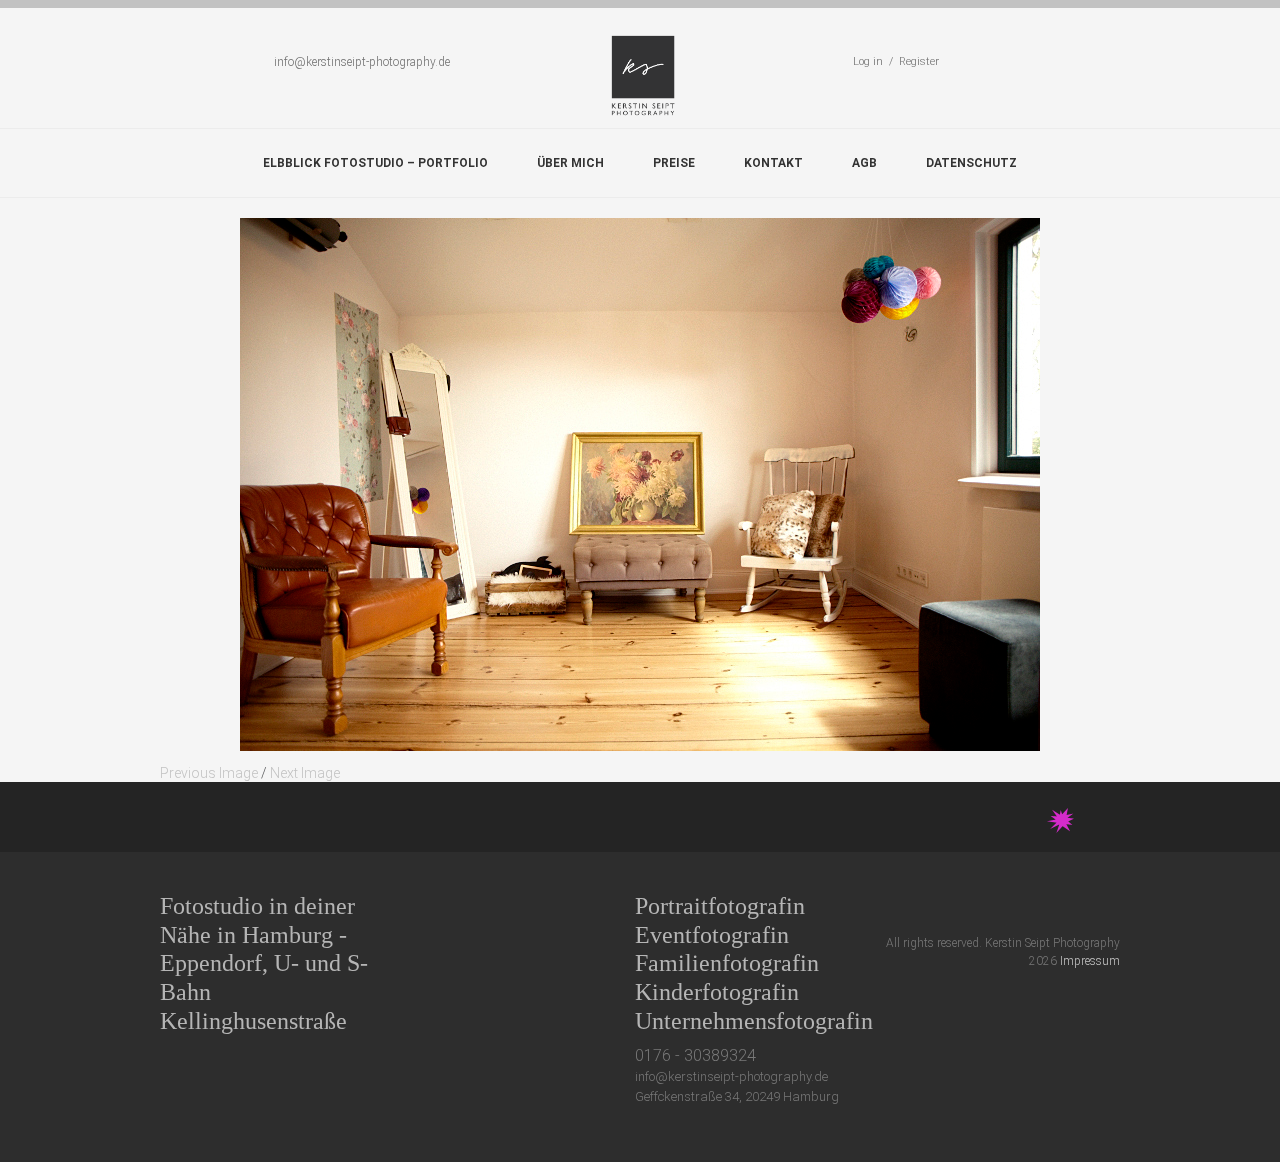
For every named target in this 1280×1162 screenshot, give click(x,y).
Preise (674, 163)
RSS (1111, 905)
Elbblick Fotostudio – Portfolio (375, 163)
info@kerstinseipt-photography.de (362, 62)
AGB (864, 163)
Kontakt (773, 163)
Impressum (1090, 961)
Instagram (1074, 905)
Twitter (963, 905)
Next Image (305, 773)
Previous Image (209, 773)
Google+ (1037, 905)
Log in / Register (896, 61)
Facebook (1000, 905)
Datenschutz (971, 163)
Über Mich (570, 163)
